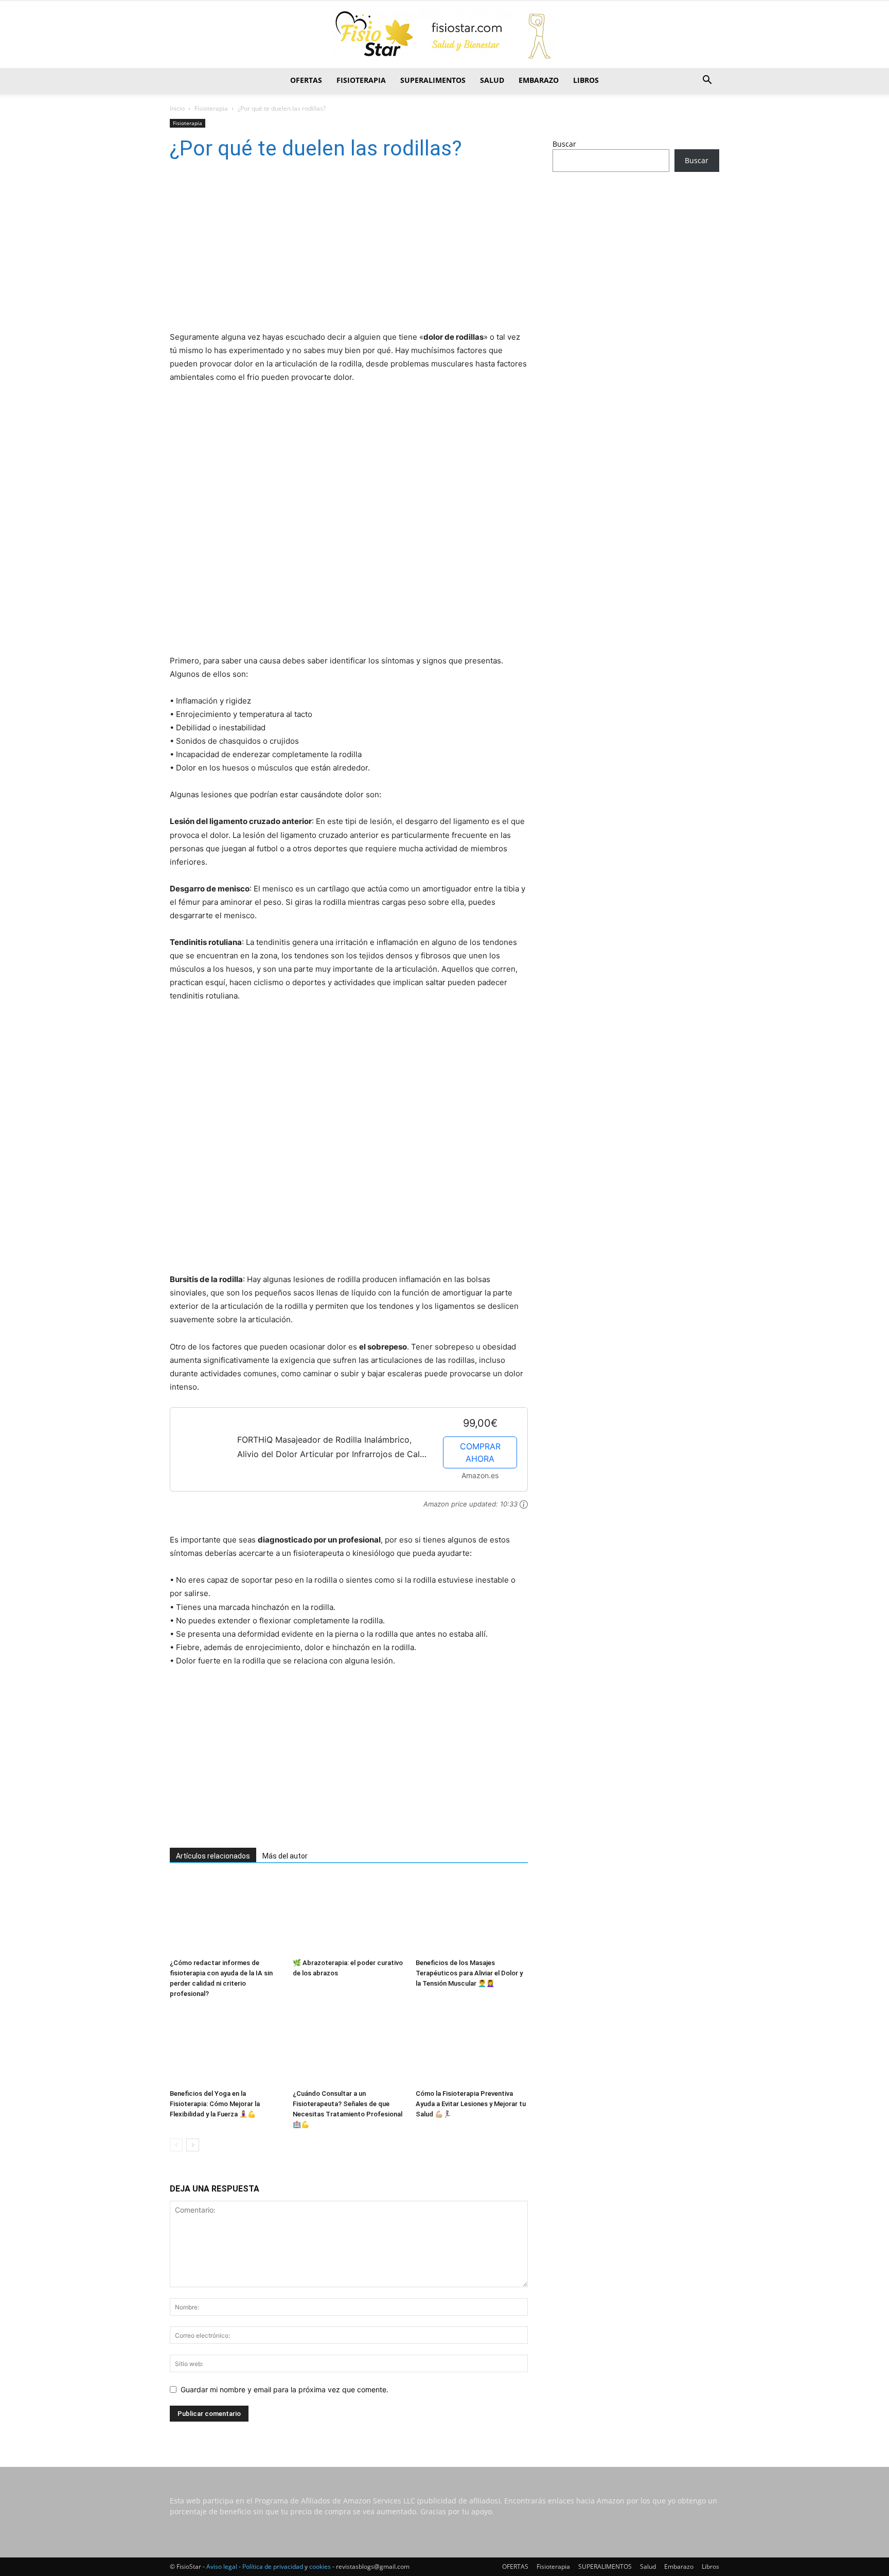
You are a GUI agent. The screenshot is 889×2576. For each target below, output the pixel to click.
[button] (707, 81)
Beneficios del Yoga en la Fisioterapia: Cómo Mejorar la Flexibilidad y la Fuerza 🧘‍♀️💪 (215, 2104)
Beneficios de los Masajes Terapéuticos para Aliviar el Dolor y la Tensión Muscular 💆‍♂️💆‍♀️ (469, 1973)
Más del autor (285, 1856)
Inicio (177, 108)
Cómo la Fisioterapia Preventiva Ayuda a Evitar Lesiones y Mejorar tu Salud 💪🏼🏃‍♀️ (471, 2104)
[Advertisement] (334, 249)
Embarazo (539, 80)
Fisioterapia (361, 80)
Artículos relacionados (213, 1856)
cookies (320, 2566)
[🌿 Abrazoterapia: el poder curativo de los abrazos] (349, 1916)
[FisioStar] (444, 35)
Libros (586, 80)
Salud (492, 80)
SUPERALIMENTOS (433, 80)
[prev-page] (176, 2145)
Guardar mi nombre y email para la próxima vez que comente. (285, 2389)
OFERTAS (306, 80)
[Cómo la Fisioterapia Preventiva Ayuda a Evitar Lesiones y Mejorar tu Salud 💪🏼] (472, 2046)
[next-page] (193, 2145)
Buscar (564, 144)
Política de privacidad (273, 2566)
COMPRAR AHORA (480, 1452)
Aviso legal (222, 2566)
